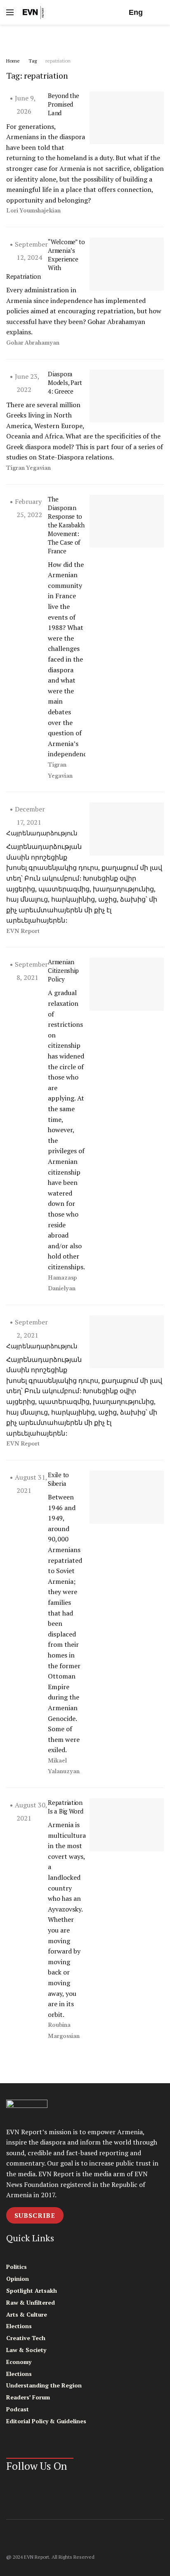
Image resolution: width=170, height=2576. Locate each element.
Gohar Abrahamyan (33, 343)
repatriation (58, 61)
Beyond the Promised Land (63, 104)
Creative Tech (26, 2338)
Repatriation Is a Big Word (65, 1807)
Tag (33, 61)
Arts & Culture (27, 2314)
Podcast (18, 2409)
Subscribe (35, 2215)
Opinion (18, 2279)
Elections (19, 2326)
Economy (19, 2362)
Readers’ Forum (28, 2397)
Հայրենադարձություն (42, 833)
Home (13, 61)
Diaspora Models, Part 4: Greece (65, 382)
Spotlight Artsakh (32, 2290)
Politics (17, 2267)
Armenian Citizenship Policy (63, 970)
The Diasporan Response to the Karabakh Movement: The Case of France (66, 525)
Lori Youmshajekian (33, 211)
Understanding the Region (44, 2385)
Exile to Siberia (58, 1479)
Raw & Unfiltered (31, 2302)
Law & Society (26, 2350)
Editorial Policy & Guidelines (46, 2421)
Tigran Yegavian (28, 468)
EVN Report (23, 931)
